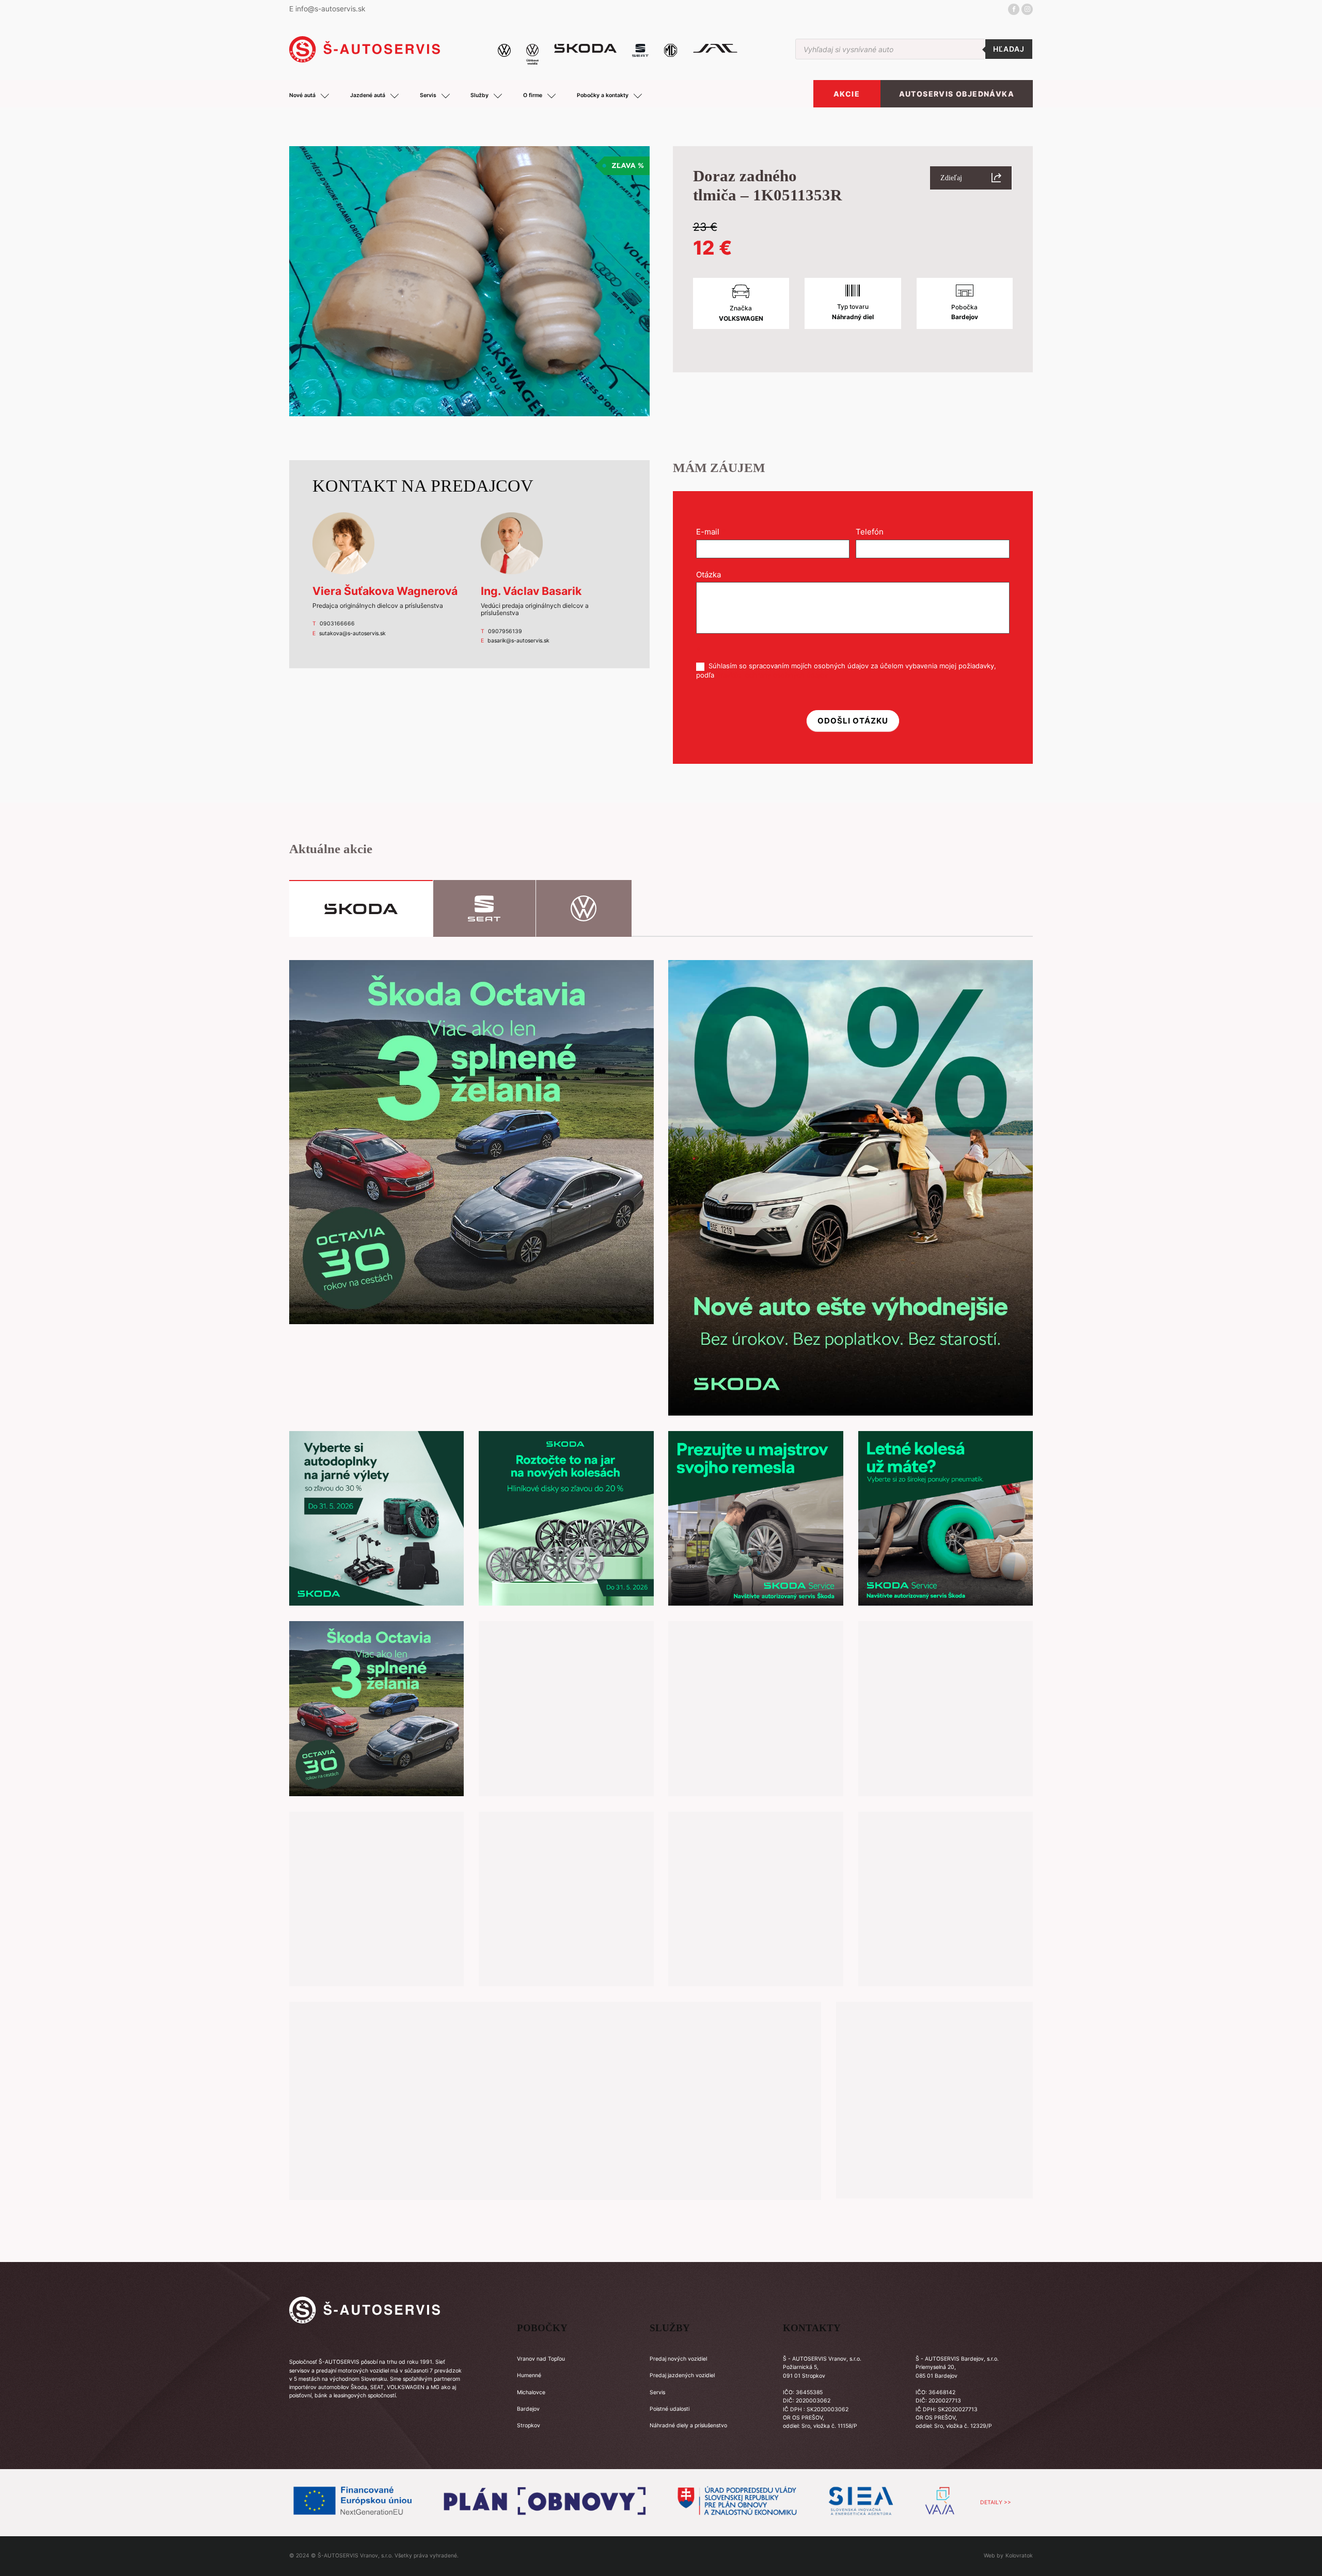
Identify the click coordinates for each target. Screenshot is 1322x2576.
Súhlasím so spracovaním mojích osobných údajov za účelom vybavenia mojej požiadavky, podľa (846, 670)
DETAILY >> (996, 2502)
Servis (657, 2392)
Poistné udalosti (670, 2409)
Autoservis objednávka (957, 94)
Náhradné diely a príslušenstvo (688, 2425)
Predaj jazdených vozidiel (682, 2375)
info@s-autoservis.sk (330, 9)
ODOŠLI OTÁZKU (853, 721)
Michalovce (531, 2392)
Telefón (873, 532)
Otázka (712, 575)
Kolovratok (1019, 2556)
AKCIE (847, 94)
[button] (971, 178)
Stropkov (529, 2425)
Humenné (529, 2375)
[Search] (1009, 49)
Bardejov (528, 2409)
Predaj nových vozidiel (678, 2359)
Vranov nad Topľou (541, 2359)
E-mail (711, 532)
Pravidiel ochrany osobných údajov (772, 675)
